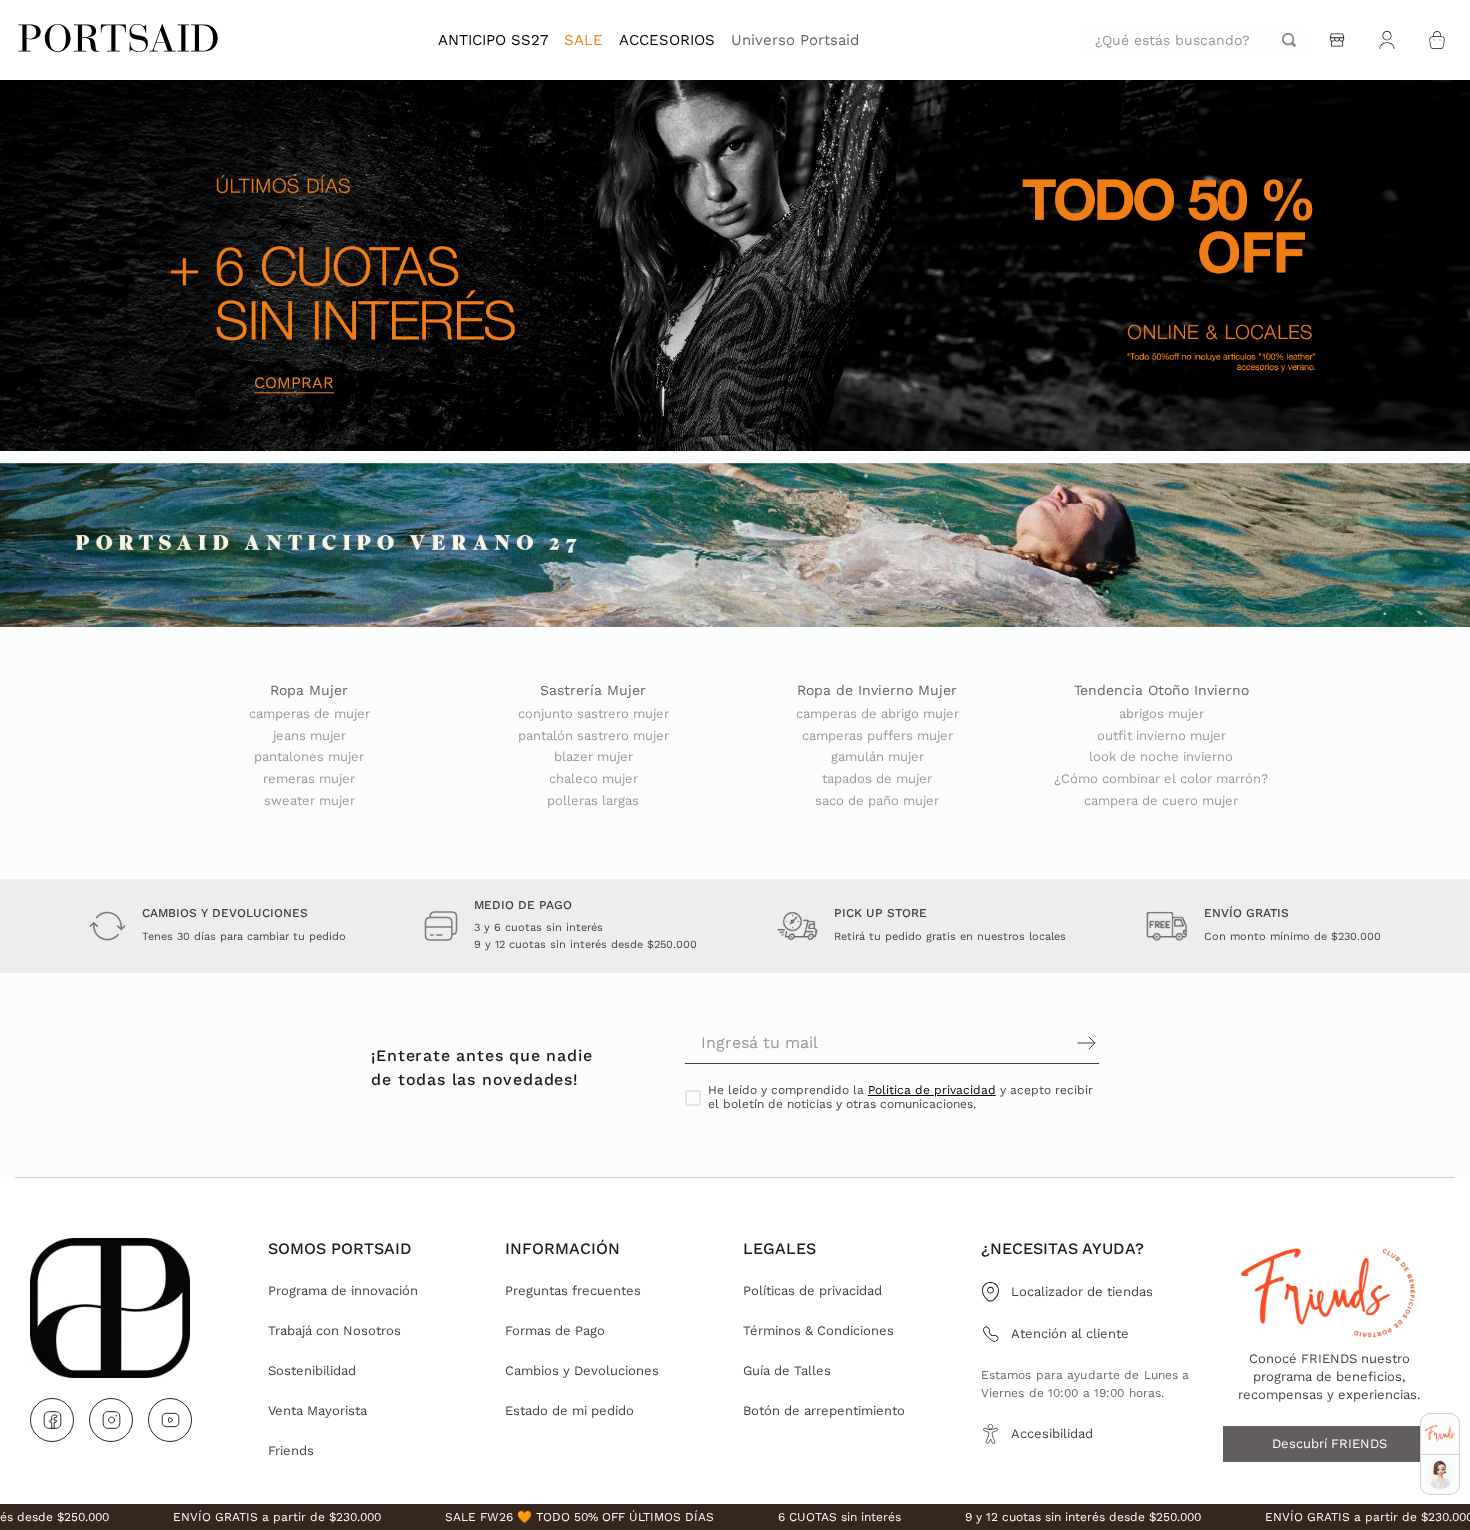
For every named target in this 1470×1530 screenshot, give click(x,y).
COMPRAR (294, 383)
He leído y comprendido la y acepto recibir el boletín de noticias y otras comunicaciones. (900, 1097)
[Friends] (1440, 1433)
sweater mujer (309, 801)
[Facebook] (52, 1420)
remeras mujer (309, 779)
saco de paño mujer (877, 801)
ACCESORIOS (667, 40)
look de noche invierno (1161, 757)
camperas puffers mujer (877, 736)
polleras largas (593, 801)
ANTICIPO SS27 (493, 40)
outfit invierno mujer (1161, 736)
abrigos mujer (1161, 714)
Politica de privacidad (932, 1090)
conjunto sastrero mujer (593, 714)
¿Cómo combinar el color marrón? (1161, 779)
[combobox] (1195, 40)
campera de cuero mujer (1161, 801)
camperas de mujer (309, 714)
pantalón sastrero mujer (593, 736)
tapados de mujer (877, 779)
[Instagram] (111, 1420)
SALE (583, 40)
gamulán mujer (877, 757)
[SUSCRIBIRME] (995, 1043)
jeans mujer (309, 736)
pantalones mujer (309, 757)
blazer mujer (593, 757)
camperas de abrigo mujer (877, 714)
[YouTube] (170, 1420)
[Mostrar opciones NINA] (1440, 1475)
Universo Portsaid (795, 40)
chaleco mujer (593, 779)
